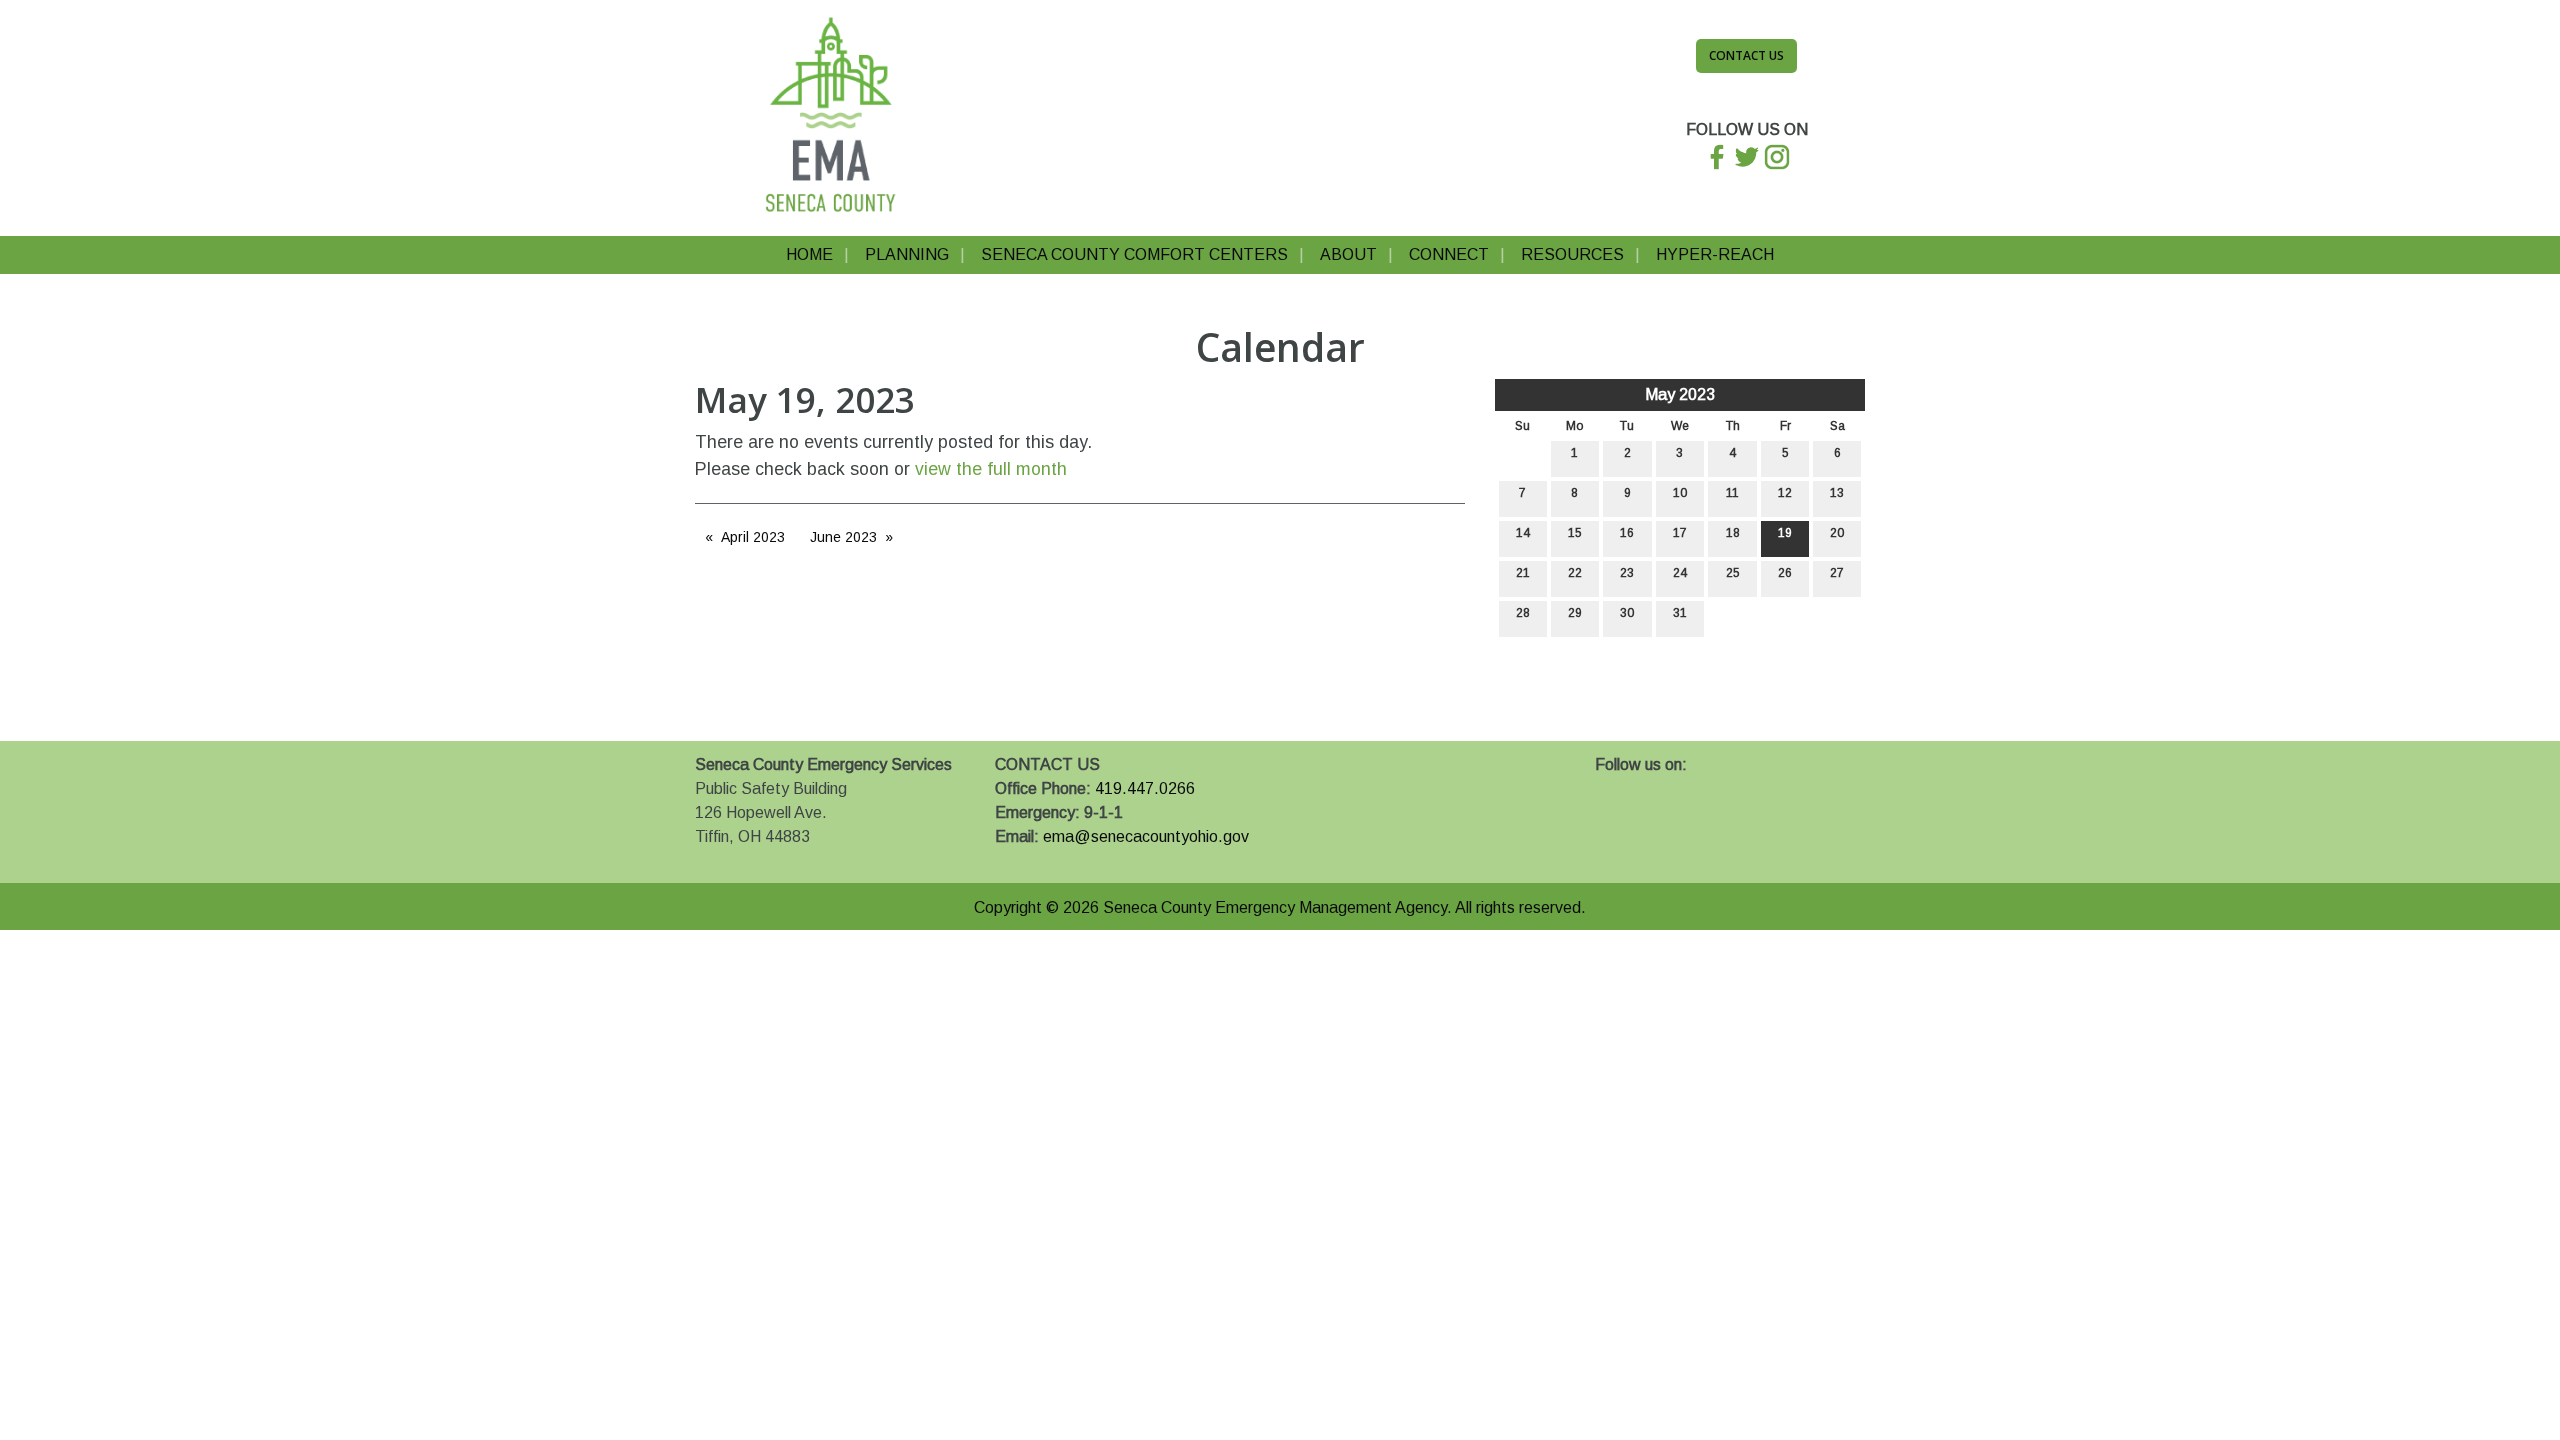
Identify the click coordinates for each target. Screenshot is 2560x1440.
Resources (1572, 254)
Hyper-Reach (1715, 254)
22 (1575, 573)
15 (1575, 533)
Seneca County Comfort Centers (1134, 254)
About (1348, 254)
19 (1785, 533)
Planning (907, 254)
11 (1732, 493)
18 (1733, 533)
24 (1680, 573)
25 (1733, 573)
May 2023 (1680, 394)
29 (1575, 613)
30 (1627, 613)
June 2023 (843, 537)
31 (1680, 613)
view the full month (991, 469)
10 (1680, 493)
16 (1627, 533)
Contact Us (1746, 55)
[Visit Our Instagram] (1675, 788)
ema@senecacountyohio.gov (1146, 836)
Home (809, 254)
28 (1523, 613)
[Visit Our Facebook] (1611, 788)
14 (1523, 533)
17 (1680, 533)
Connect (1449, 254)
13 (1837, 493)
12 (1785, 493)
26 (1785, 573)
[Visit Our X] (1643, 788)
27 (1837, 573)
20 (1837, 533)
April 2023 (753, 537)
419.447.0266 (1145, 788)
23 (1627, 573)
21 (1523, 573)
